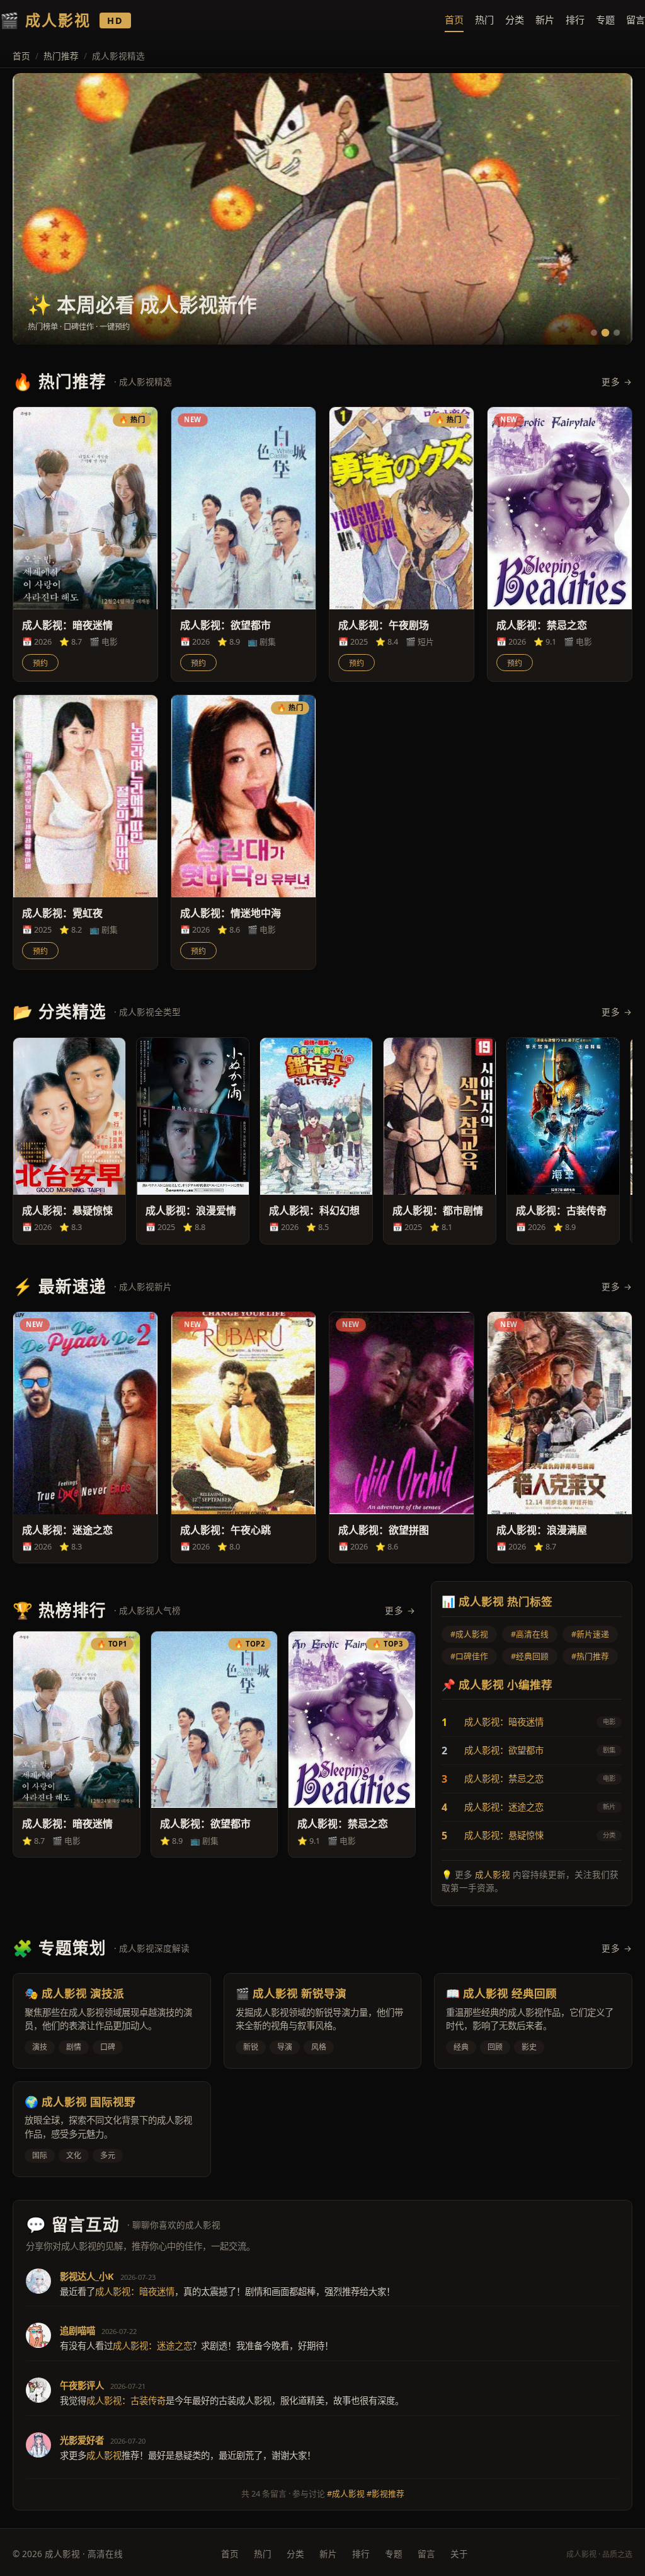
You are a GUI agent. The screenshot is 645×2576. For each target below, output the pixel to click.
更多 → (617, 382)
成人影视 (493, 1874)
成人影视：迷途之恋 (504, 1807)
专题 (605, 20)
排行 (575, 20)
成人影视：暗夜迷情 (504, 1722)
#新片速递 (590, 1634)
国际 (40, 2155)
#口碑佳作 (469, 1656)
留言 (636, 20)
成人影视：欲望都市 (504, 1750)
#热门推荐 (590, 1656)
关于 (459, 2554)
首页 (454, 20)
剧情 (74, 2047)
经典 (461, 2047)
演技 (40, 2047)
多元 (108, 2155)
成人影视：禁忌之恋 (504, 1779)
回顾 (495, 2047)
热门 (484, 20)
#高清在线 (530, 1634)
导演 (285, 2047)
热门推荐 (61, 56)
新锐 (251, 2047)
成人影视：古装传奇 (126, 2401)
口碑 (108, 2047)
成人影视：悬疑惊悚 (504, 1835)
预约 (40, 664)
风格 (319, 2047)
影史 (529, 2047)
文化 (74, 2155)
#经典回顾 (530, 1656)
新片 (545, 20)
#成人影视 (469, 1634)
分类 (515, 20)
